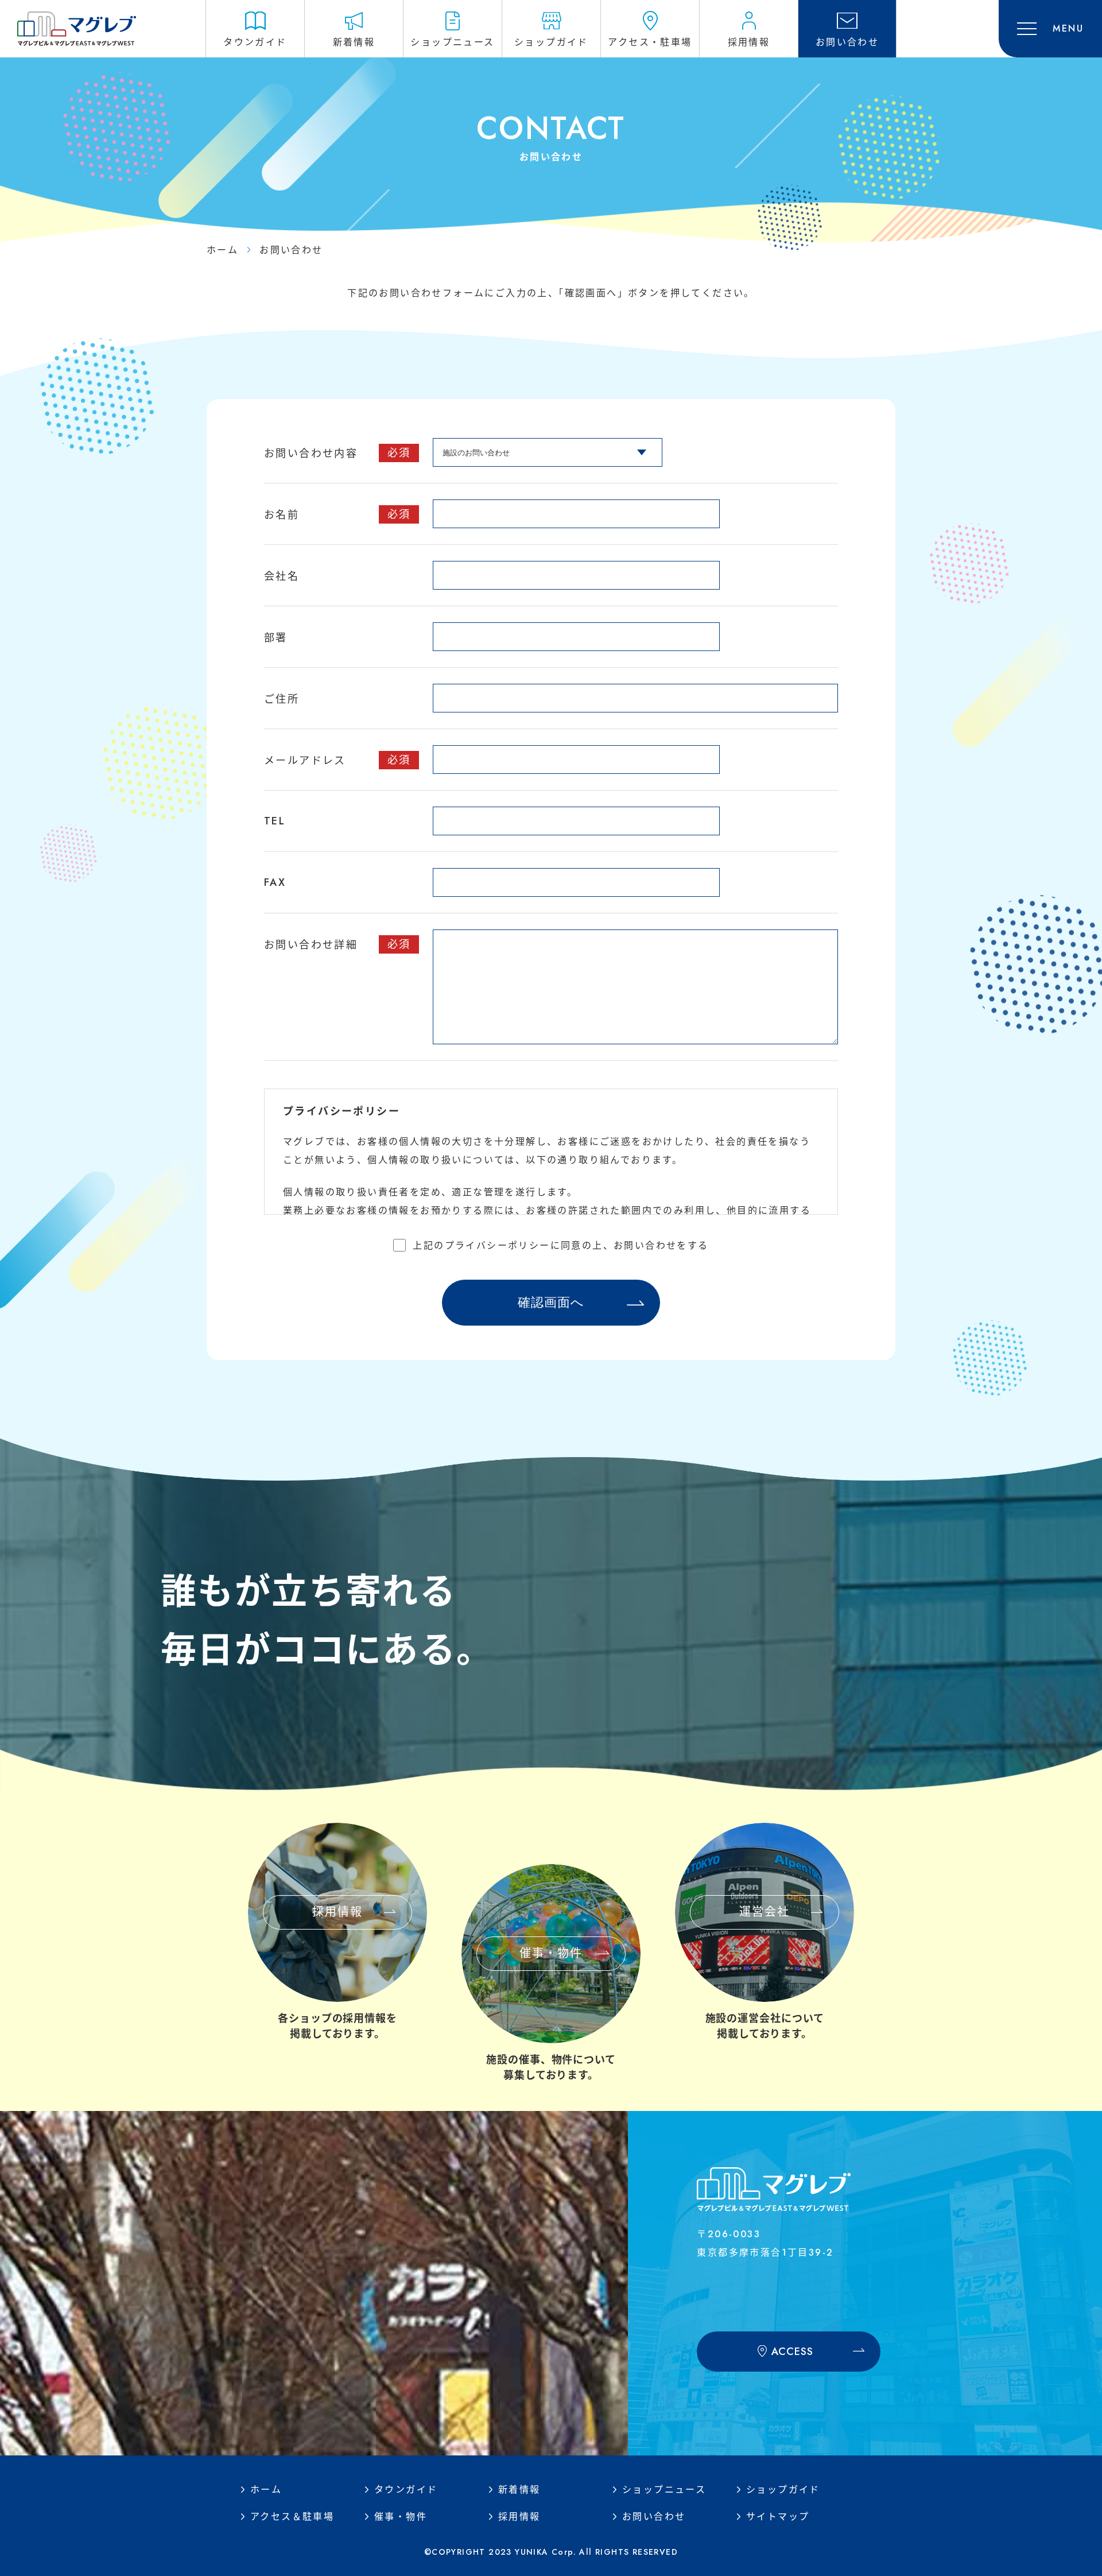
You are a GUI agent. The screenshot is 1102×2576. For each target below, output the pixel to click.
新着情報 (519, 2490)
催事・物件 (401, 2517)
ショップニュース (664, 2490)
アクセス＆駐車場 (292, 2517)
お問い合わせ (654, 2517)
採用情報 (519, 2517)
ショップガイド (783, 2490)
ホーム (222, 250)
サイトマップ (778, 2517)
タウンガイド (406, 2490)
